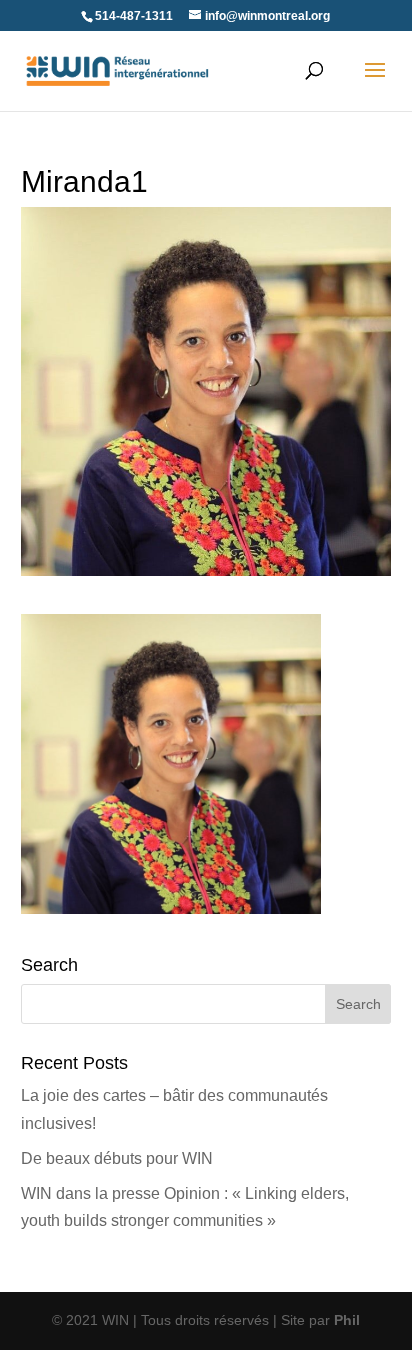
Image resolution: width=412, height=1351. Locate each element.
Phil (347, 1320)
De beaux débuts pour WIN (117, 1158)
